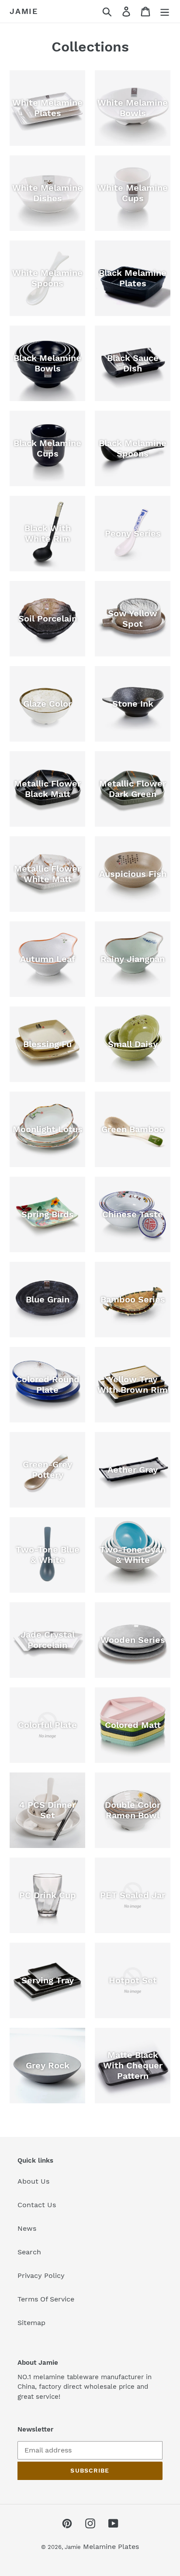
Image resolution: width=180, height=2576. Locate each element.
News (27, 2228)
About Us (33, 2181)
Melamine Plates (111, 2547)
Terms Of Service (46, 2299)
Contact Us (37, 2205)
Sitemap (31, 2323)
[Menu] (165, 12)
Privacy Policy (41, 2275)
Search (29, 2252)
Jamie (24, 11)
